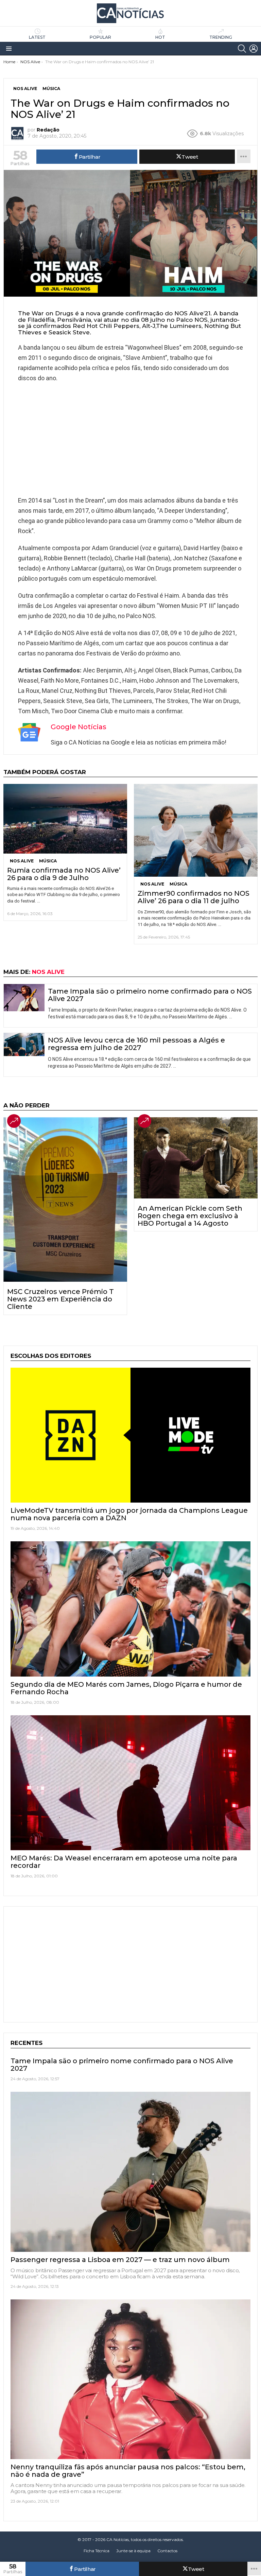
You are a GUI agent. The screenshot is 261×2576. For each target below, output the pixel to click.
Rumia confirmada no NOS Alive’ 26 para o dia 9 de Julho (64, 874)
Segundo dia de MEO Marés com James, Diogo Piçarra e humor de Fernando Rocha (126, 1688)
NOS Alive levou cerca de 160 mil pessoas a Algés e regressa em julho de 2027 (136, 1044)
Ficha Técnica (97, 2551)
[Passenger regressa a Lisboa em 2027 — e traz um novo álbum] (130, 2172)
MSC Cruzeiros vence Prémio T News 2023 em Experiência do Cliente (60, 1299)
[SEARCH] (242, 49)
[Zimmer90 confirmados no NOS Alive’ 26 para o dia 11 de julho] (196, 830)
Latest (37, 37)
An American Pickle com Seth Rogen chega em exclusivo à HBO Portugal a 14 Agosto (190, 1216)
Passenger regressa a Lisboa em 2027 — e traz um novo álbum (120, 2260)
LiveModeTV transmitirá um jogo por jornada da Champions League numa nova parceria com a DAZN (129, 1514)
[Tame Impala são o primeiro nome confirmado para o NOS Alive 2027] (24, 998)
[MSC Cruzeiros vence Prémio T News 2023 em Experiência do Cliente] (65, 1199)
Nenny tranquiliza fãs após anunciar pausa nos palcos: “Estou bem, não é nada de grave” (128, 2471)
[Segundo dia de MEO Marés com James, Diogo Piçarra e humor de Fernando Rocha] (130, 1609)
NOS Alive (22, 861)
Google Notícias (79, 727)
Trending (221, 37)
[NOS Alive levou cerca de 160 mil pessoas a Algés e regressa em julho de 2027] (24, 1045)
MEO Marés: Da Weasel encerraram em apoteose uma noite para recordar (124, 1862)
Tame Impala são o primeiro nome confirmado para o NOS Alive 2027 (150, 995)
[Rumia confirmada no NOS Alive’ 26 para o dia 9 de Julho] (65, 819)
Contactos (167, 2551)
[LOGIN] (254, 49)
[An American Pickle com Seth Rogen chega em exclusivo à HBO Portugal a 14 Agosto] (196, 1158)
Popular (100, 37)
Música (48, 861)
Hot (160, 37)
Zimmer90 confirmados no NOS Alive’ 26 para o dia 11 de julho (194, 897)
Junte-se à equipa (133, 2551)
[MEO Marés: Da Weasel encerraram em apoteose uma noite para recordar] (130, 1783)
